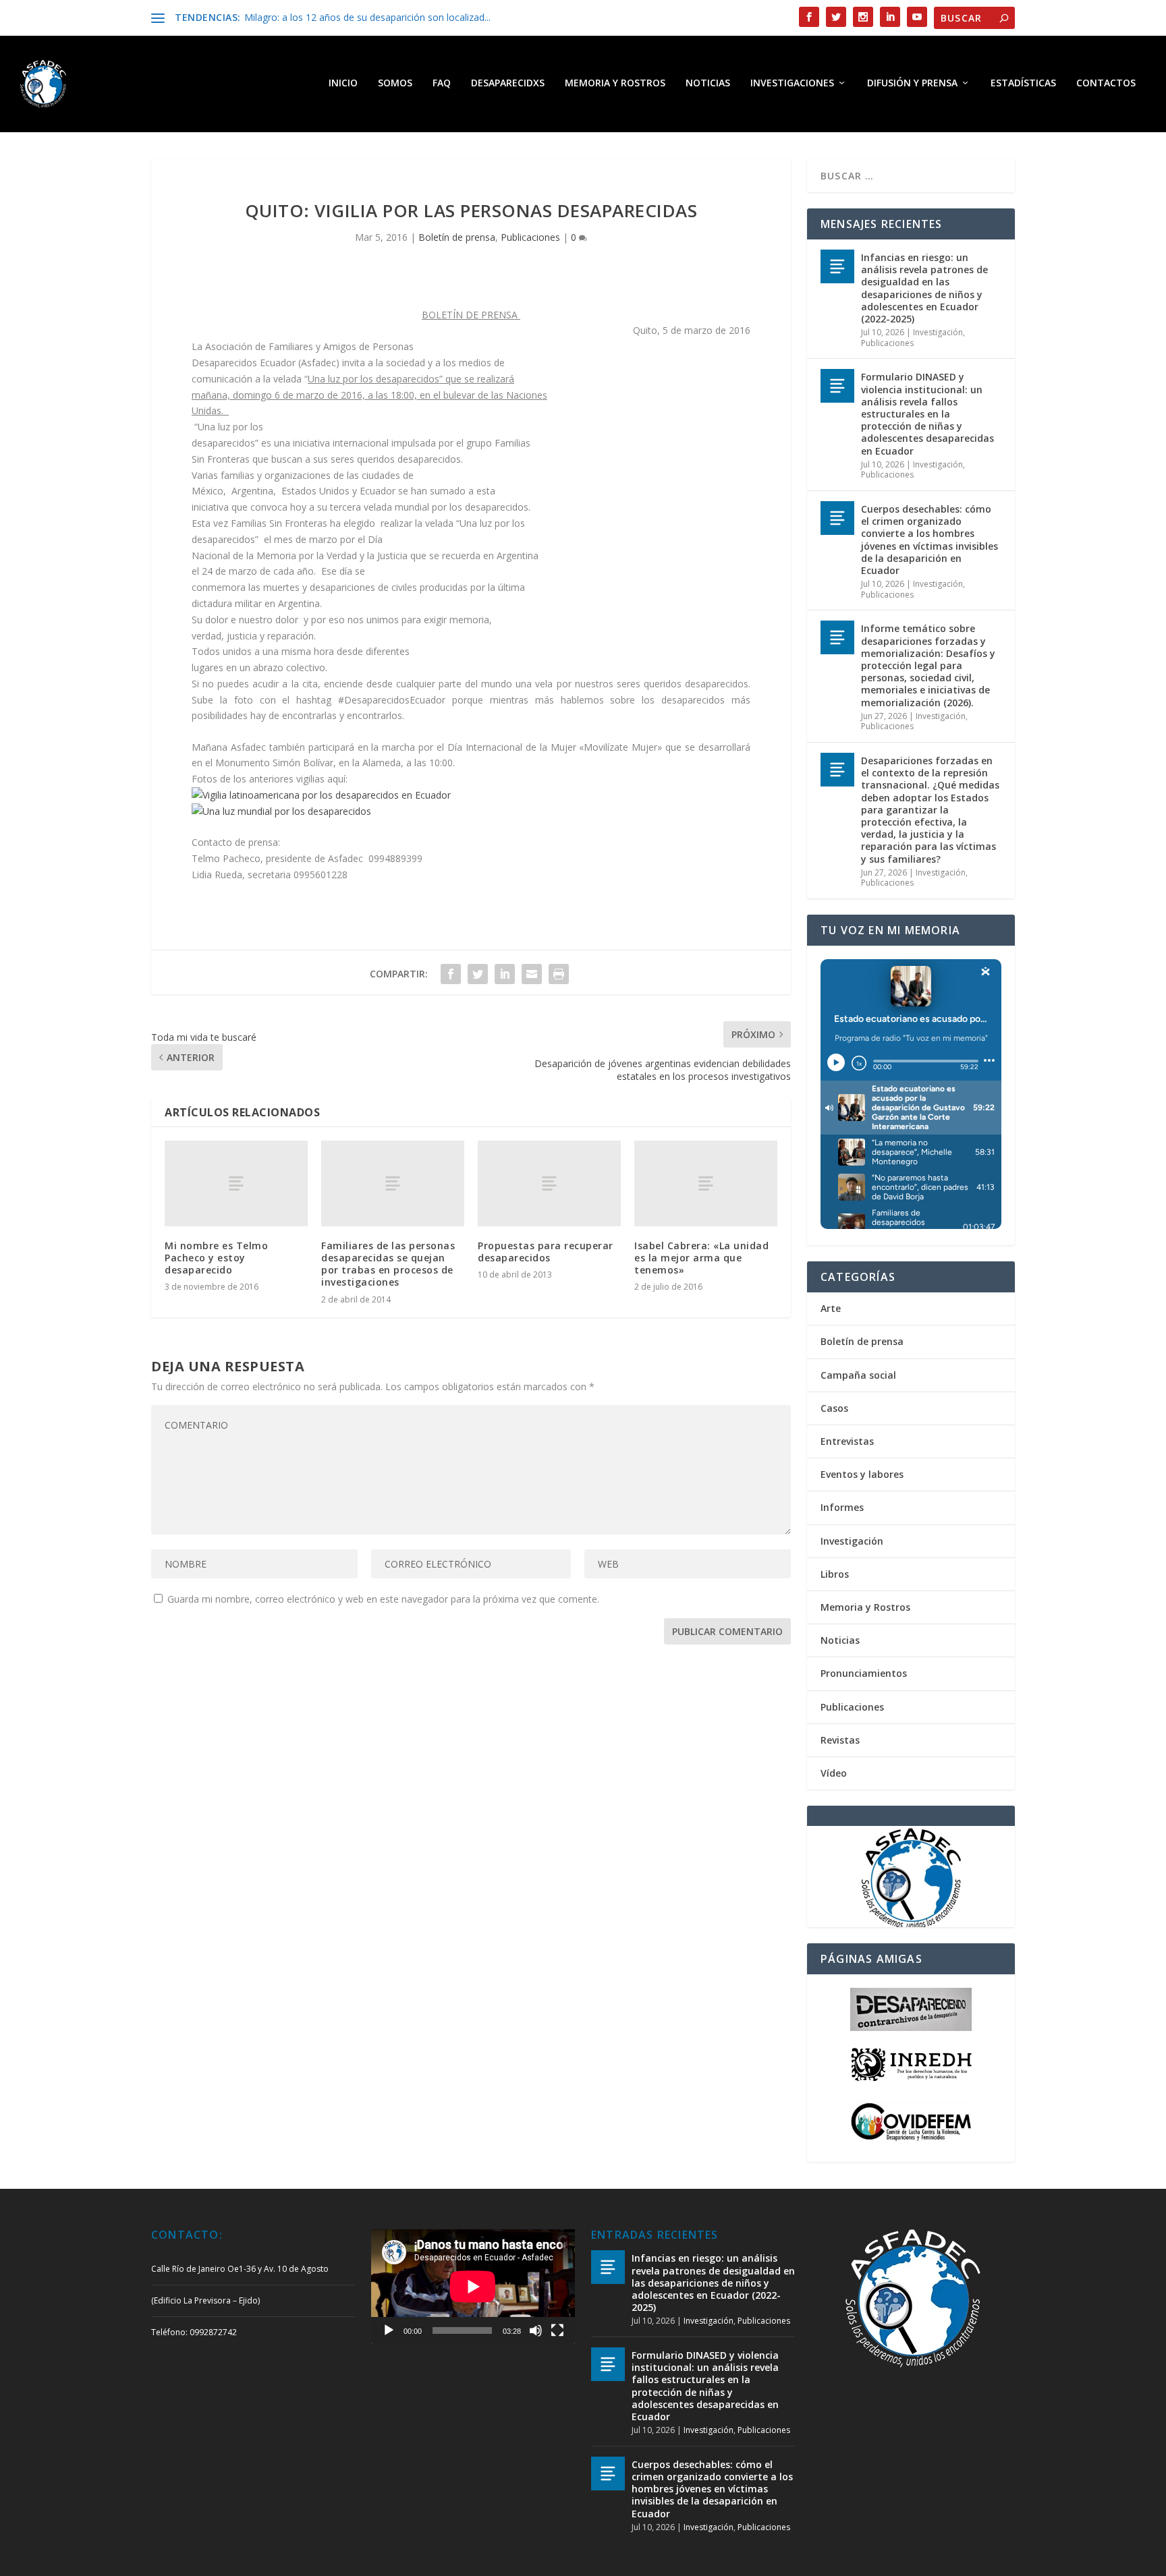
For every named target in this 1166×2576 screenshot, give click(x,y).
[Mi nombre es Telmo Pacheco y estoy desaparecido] (236, 1183)
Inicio (343, 83)
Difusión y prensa (912, 83)
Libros (835, 1574)
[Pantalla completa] (557, 2330)
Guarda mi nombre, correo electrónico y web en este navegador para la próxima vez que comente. (383, 1599)
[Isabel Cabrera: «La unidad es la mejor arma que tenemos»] (706, 1183)
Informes (842, 1507)
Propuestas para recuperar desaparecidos (546, 1252)
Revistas (840, 1740)
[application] (473, 2287)
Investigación (938, 332)
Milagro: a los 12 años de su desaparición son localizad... (367, 17)
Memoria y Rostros (615, 83)
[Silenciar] (536, 2330)
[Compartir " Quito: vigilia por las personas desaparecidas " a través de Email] (532, 974)
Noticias (708, 83)
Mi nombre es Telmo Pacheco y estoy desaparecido (216, 1258)
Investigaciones (792, 83)
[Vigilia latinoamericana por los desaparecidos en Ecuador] (321, 795)
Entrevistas (847, 1441)
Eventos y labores (862, 1474)
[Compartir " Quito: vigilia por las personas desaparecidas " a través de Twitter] (478, 974)
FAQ (442, 83)
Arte (831, 1308)
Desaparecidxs (508, 83)
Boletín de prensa (457, 237)
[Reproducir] (389, 2330)
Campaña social (858, 1375)
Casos (834, 1408)
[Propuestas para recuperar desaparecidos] (549, 1183)
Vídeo (834, 1773)
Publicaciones (530, 237)
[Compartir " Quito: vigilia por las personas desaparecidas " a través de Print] (559, 974)
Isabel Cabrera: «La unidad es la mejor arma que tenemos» (701, 1258)
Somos (395, 83)
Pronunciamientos (864, 1673)
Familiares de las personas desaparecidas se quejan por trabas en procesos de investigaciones (388, 1264)
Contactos (1106, 83)
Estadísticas (1023, 83)
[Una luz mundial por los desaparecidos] (281, 811)
